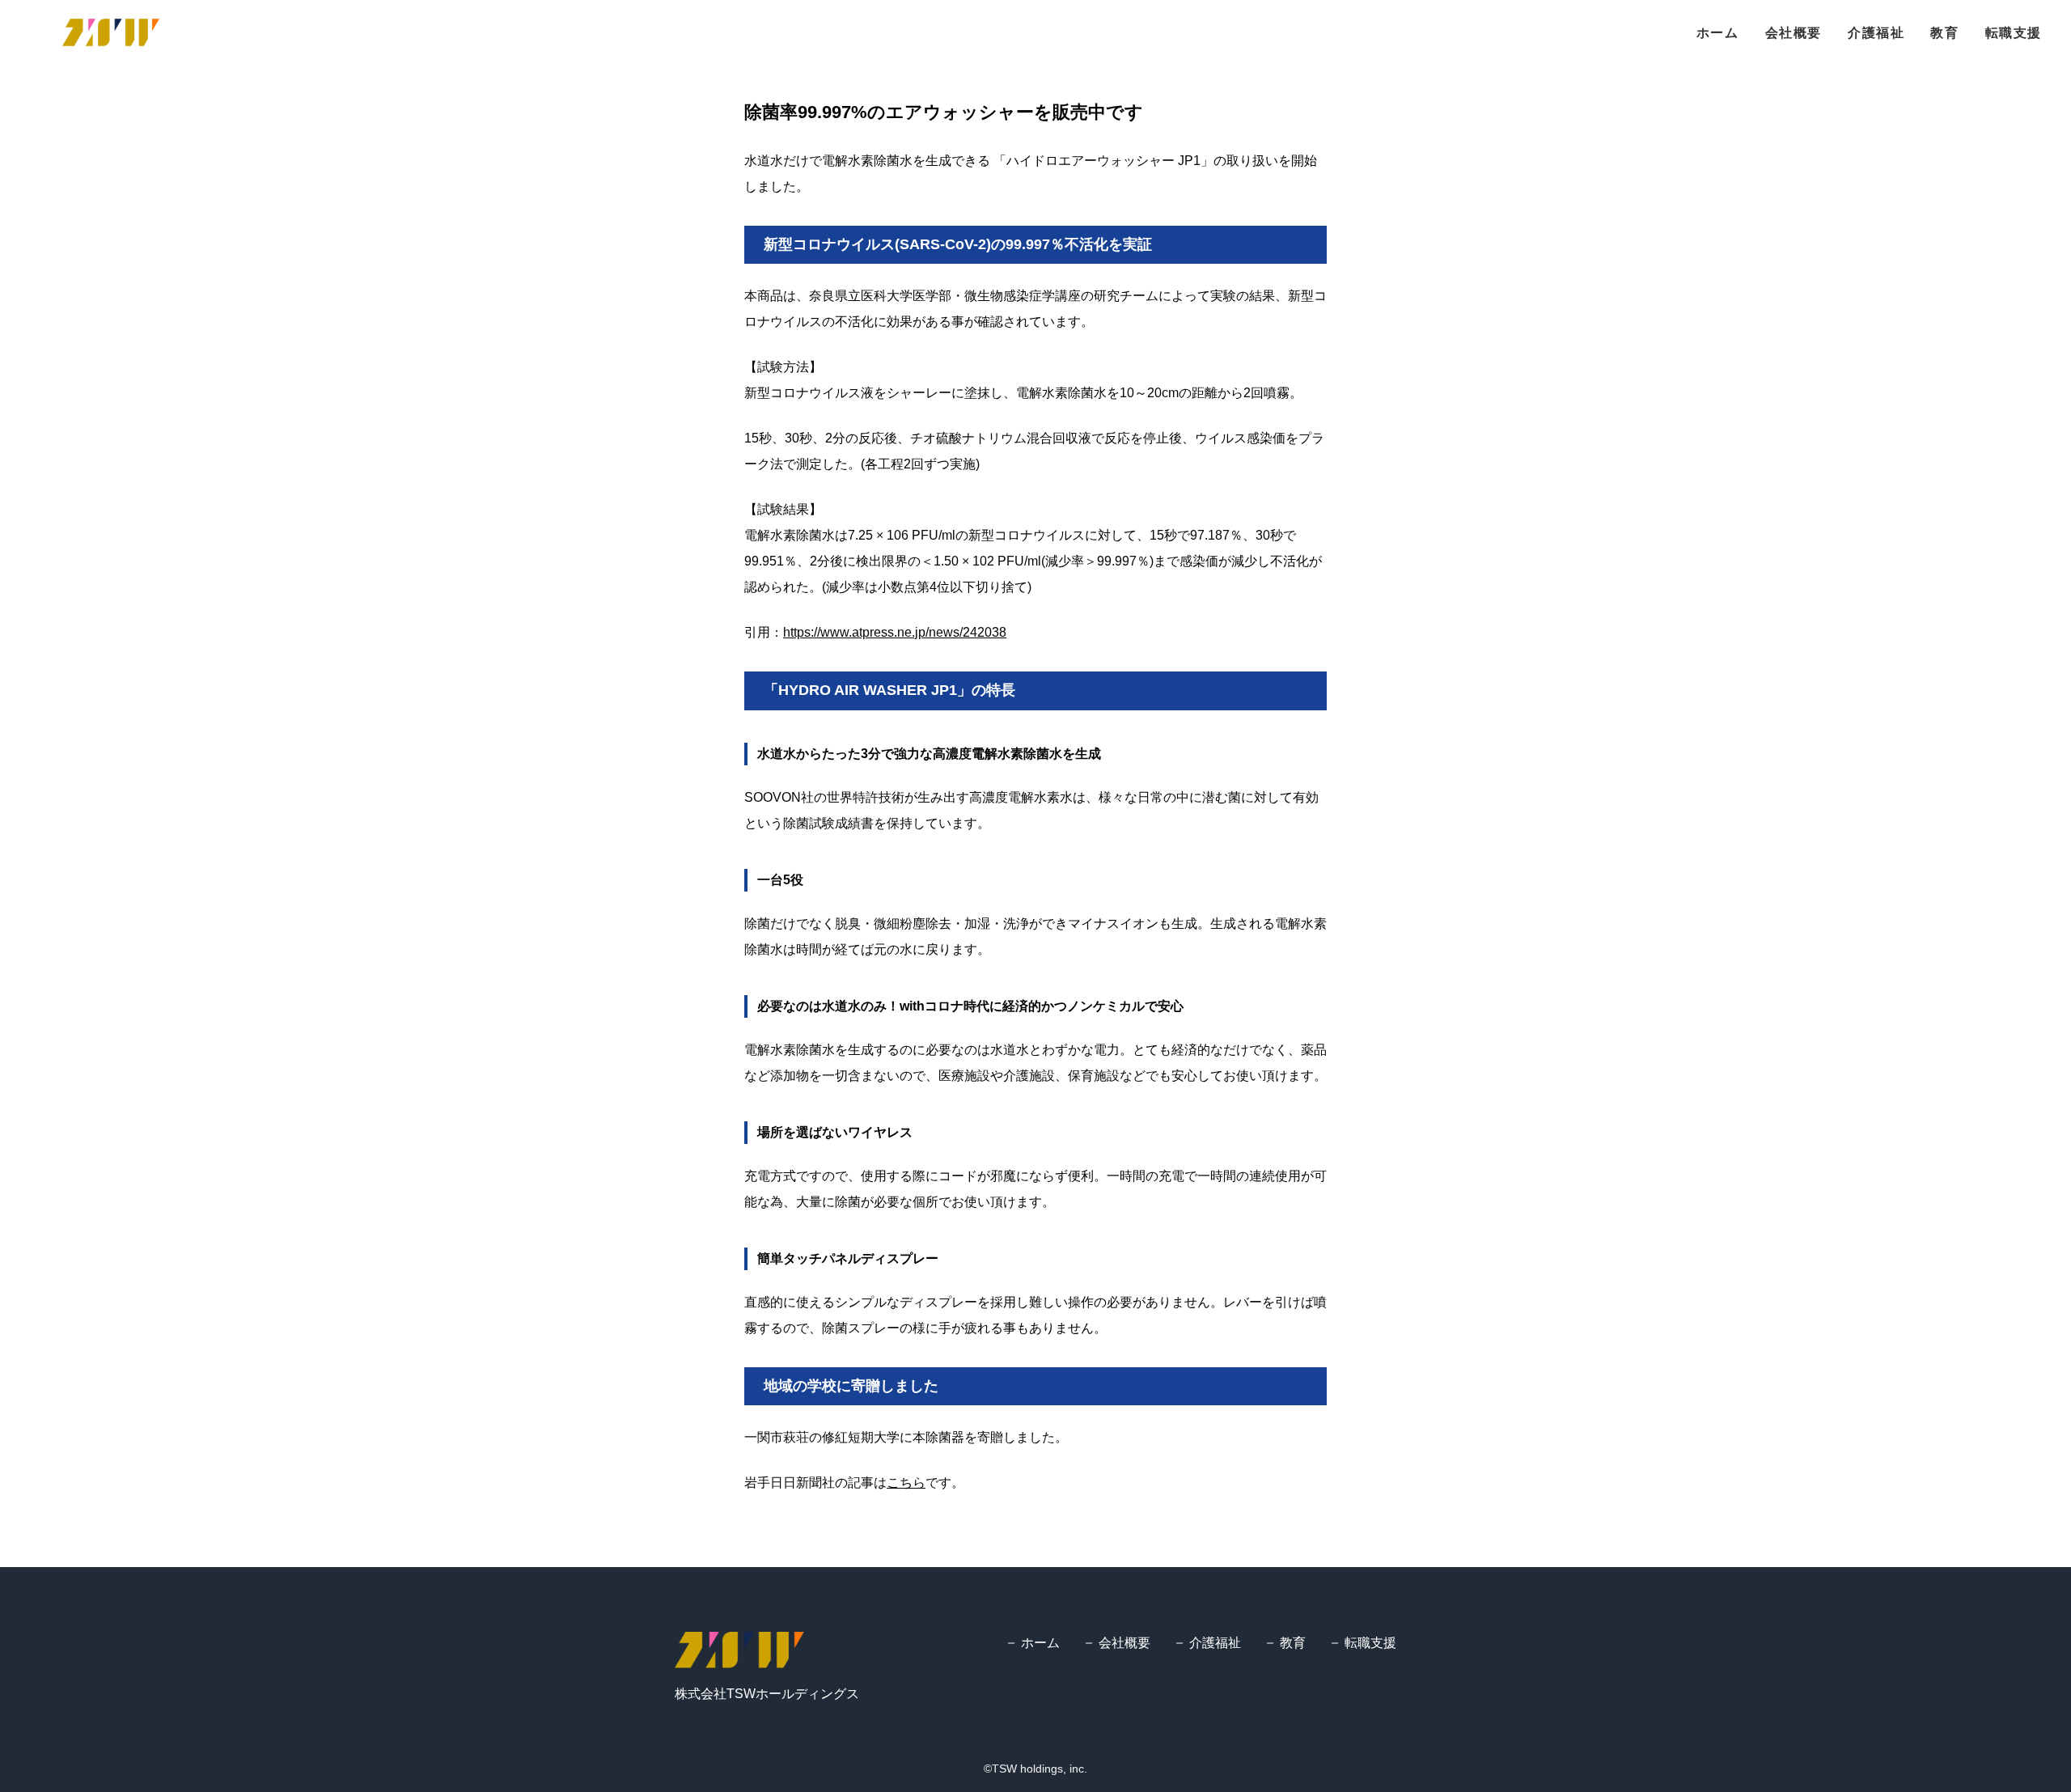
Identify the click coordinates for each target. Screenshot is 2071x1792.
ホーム (1718, 33)
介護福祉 (1876, 33)
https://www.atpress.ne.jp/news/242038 (895, 632)
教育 (1944, 33)
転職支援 (2014, 33)
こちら (906, 1483)
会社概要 (1794, 33)
